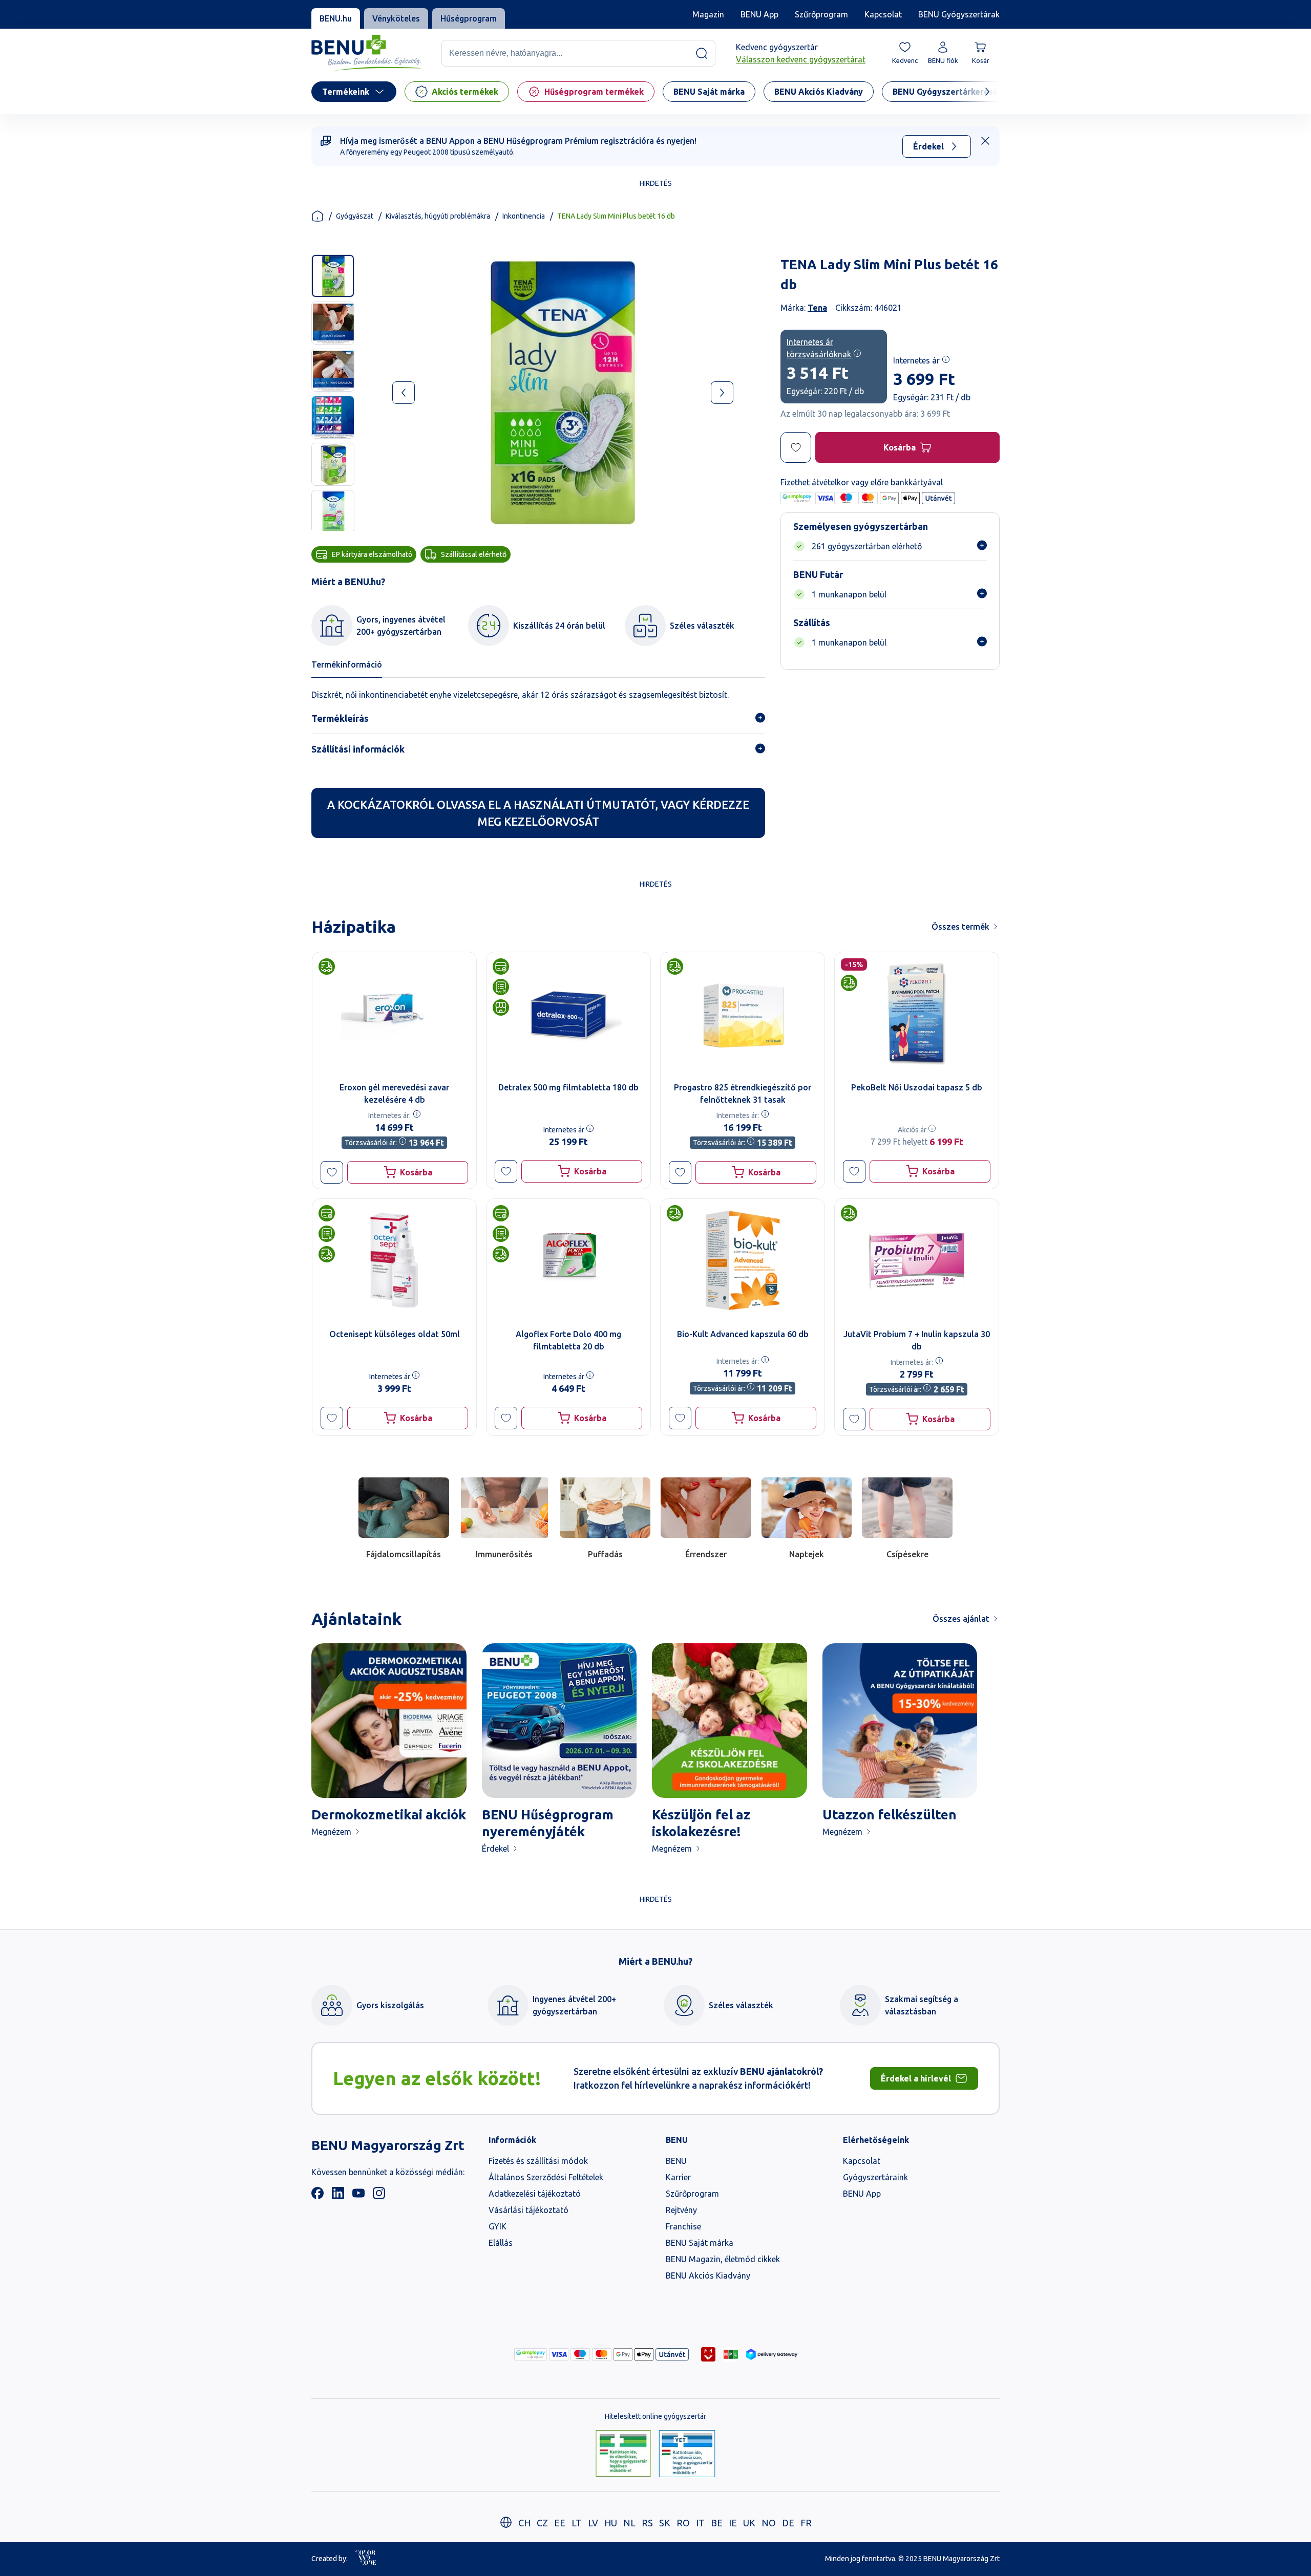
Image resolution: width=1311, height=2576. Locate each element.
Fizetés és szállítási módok (538, 2161)
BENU (676, 2161)
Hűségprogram (469, 18)
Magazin (708, 14)
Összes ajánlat (961, 1619)
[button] (332, 1172)
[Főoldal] (318, 216)
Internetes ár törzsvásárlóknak (820, 348)
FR (806, 2523)
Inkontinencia (524, 216)
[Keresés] (702, 53)
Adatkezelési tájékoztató (535, 2194)
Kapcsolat (883, 14)
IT (700, 2523)
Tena (817, 308)
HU (611, 2523)
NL (629, 2523)
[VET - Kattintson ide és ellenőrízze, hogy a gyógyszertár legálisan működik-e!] (687, 2454)
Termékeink (346, 92)
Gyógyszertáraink (875, 2177)
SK (665, 2523)
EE (560, 2523)
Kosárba (900, 447)
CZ (542, 2523)
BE (717, 2523)
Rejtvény (681, 2210)
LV (593, 2523)
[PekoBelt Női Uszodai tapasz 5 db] (917, 1014)
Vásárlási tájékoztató (528, 2210)
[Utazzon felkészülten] (900, 1721)
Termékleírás (340, 718)
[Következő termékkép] (722, 393)
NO (769, 2523)
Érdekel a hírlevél (916, 2078)
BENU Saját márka (700, 2243)
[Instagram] (379, 2196)
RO (683, 2523)
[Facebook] (318, 2196)
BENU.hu (336, 18)
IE (733, 2523)
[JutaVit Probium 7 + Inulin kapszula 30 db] (917, 1260)
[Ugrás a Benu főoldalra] (366, 53)
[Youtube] (358, 2196)
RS (647, 2523)
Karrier (678, 2177)
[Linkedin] (338, 2196)
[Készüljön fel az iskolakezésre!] (729, 1721)
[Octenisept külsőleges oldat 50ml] (394, 1260)
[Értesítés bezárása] (985, 141)
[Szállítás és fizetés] (531, 2354)
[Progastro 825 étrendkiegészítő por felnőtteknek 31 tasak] (743, 1014)
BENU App (759, 14)
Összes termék (960, 927)
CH (524, 2523)
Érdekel (928, 146)
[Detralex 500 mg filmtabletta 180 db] (568, 1014)
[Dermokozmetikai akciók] (389, 1721)
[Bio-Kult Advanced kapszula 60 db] (743, 1260)
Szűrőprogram (821, 14)
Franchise (683, 2226)
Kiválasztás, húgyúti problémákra (438, 216)
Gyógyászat (355, 216)
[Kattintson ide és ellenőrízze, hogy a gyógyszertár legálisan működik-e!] (623, 2454)
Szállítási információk (358, 749)
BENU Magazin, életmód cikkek (723, 2259)
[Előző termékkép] (404, 393)
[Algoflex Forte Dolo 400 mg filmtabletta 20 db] (568, 1260)
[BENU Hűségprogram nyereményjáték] (559, 1721)
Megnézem (331, 1832)
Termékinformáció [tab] (347, 664)
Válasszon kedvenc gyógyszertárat (801, 59)
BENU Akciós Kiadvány (708, 2276)
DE (788, 2523)
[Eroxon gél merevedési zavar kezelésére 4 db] (394, 1014)
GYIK (498, 2226)
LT (577, 2523)
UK (749, 2523)
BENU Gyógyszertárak (959, 14)
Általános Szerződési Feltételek (546, 2177)
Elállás (501, 2243)
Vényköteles (396, 18)
